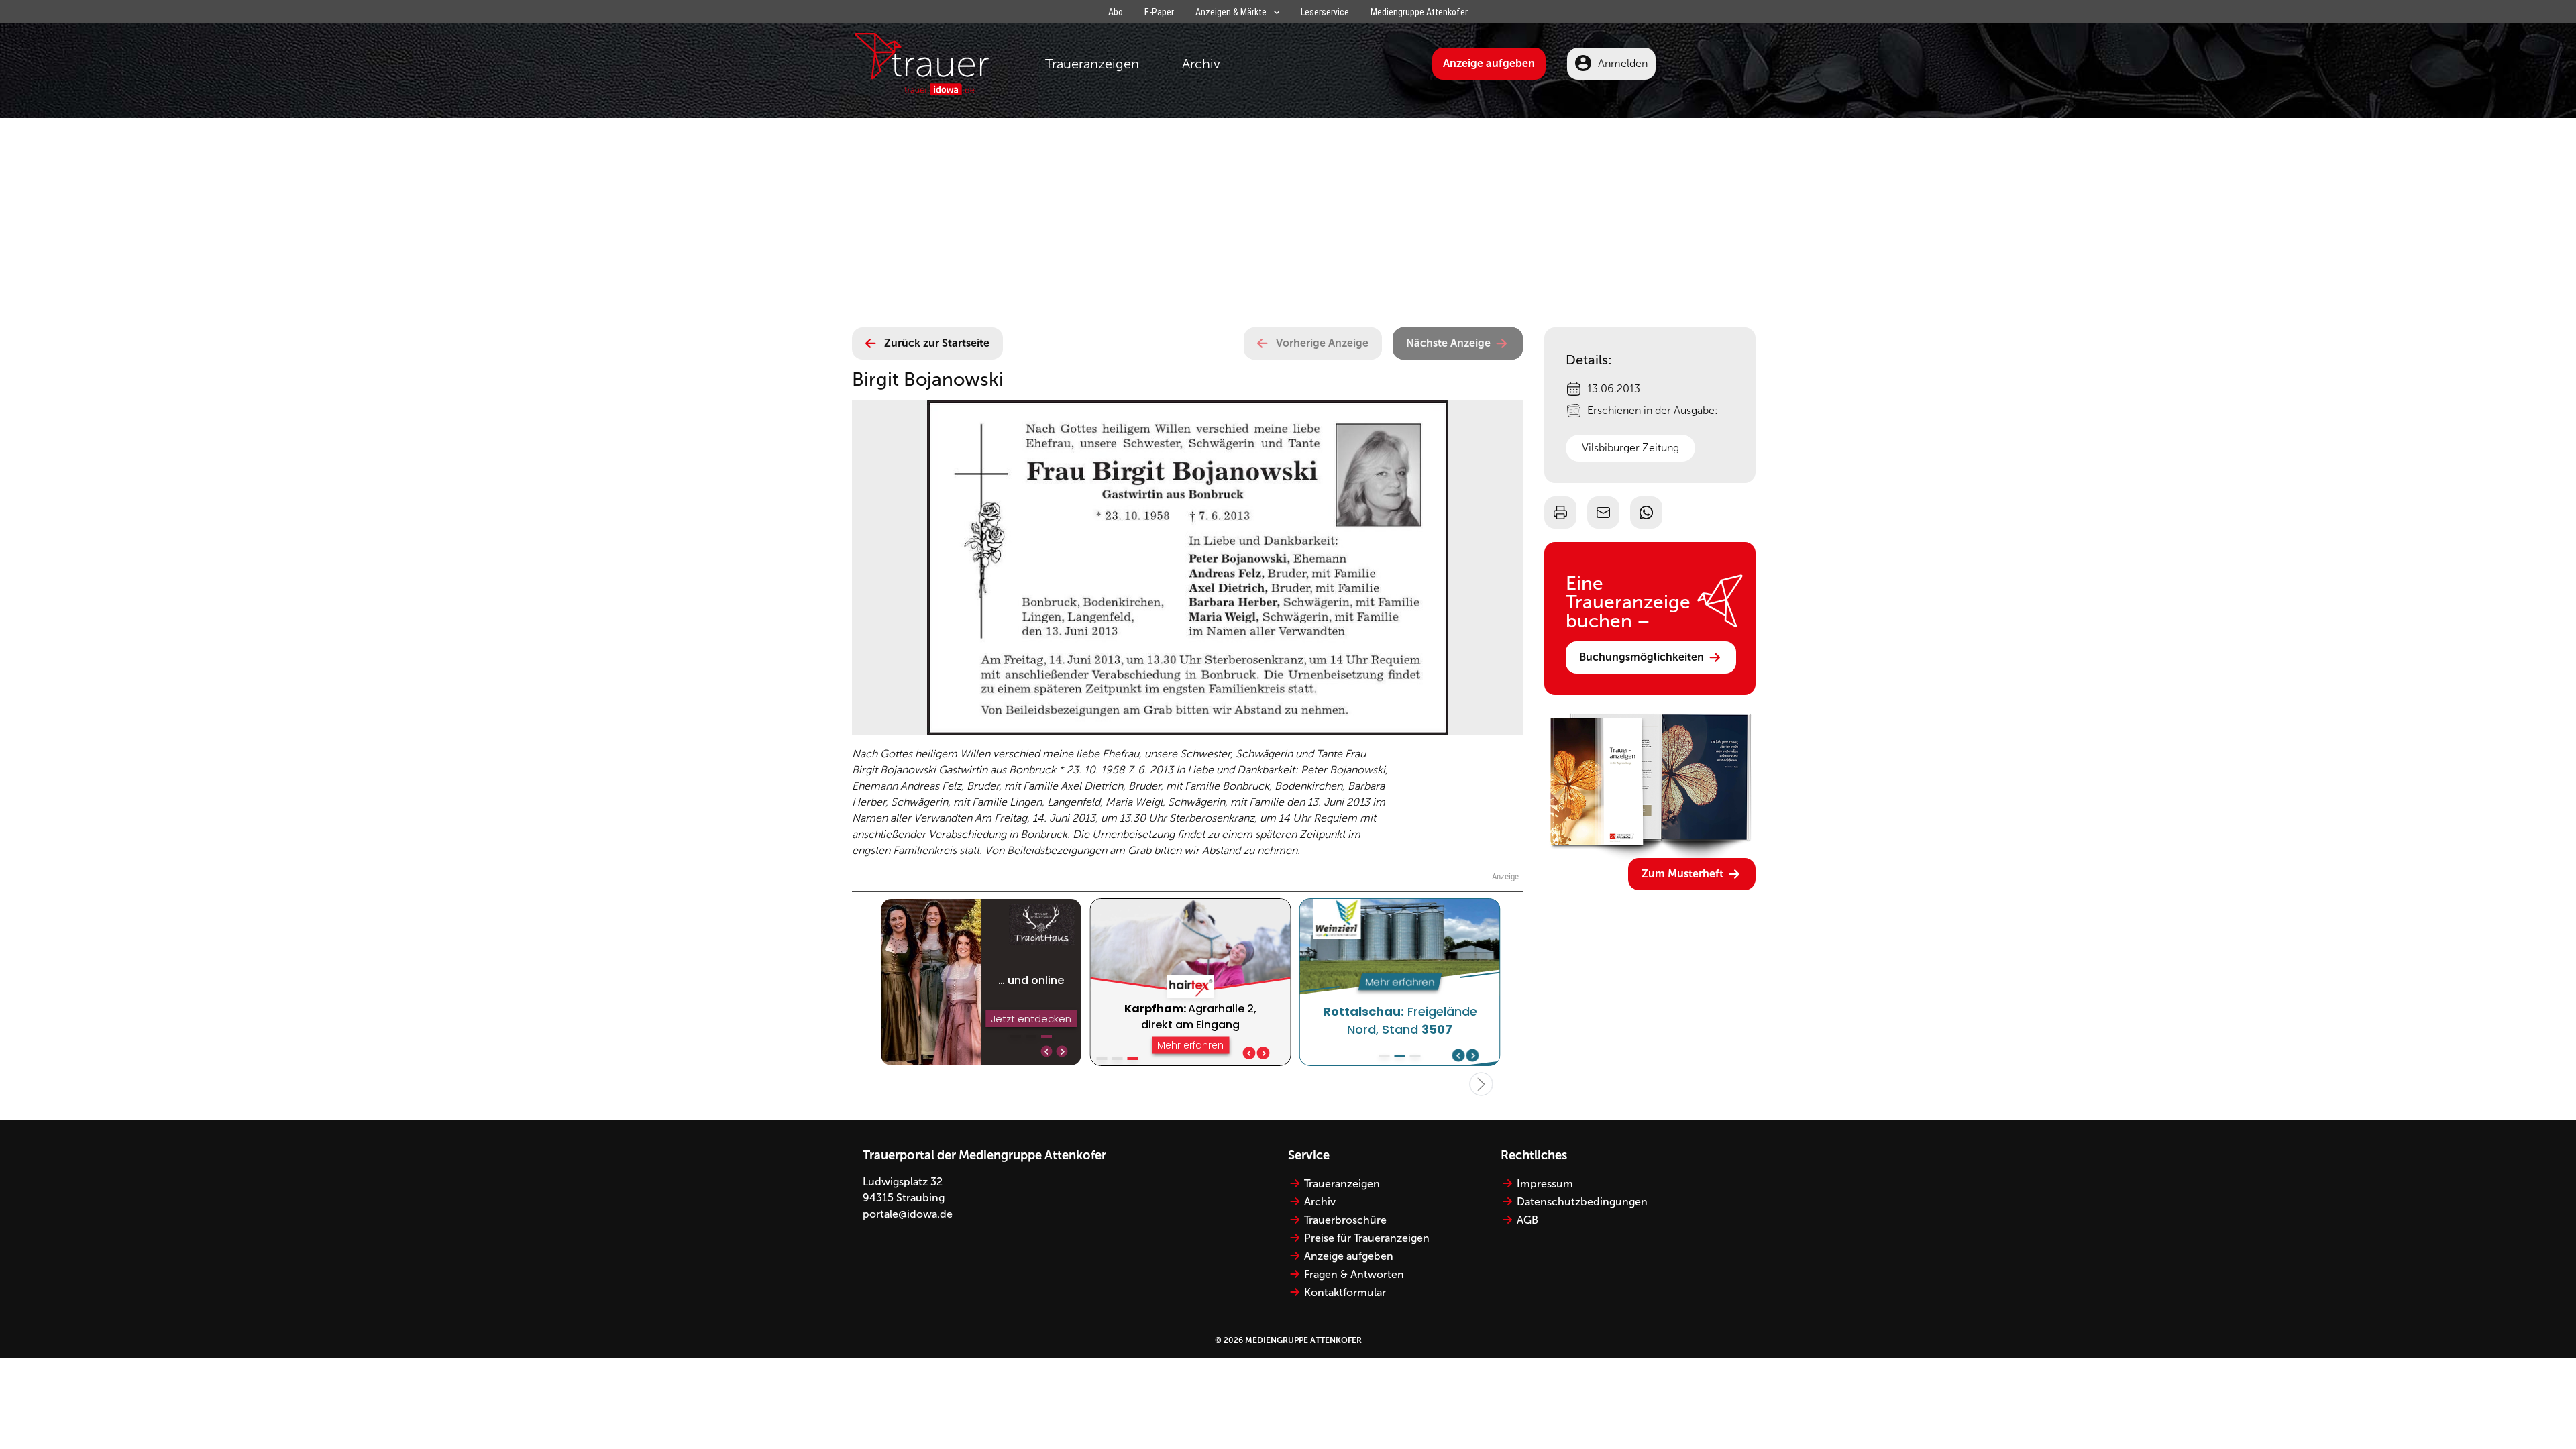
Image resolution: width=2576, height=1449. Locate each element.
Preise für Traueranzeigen (1367, 1238)
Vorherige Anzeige (1322, 343)
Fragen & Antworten (1354, 1274)
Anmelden (1623, 63)
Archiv (1201, 64)
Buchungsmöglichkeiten (1642, 657)
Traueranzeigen (1092, 64)
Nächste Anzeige (1448, 343)
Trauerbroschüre (1345, 1220)
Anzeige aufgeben (1489, 63)
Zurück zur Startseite (937, 343)
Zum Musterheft (1682, 874)
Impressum (1545, 1184)
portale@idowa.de (908, 1214)
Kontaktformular (1345, 1292)
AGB (1527, 1220)
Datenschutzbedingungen (1582, 1202)
